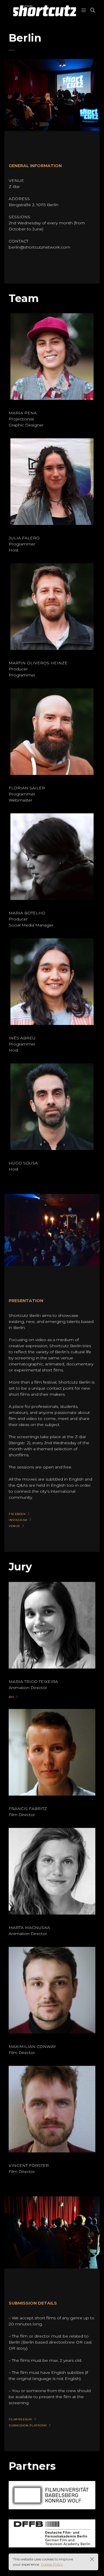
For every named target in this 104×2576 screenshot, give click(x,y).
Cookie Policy (52, 2564)
